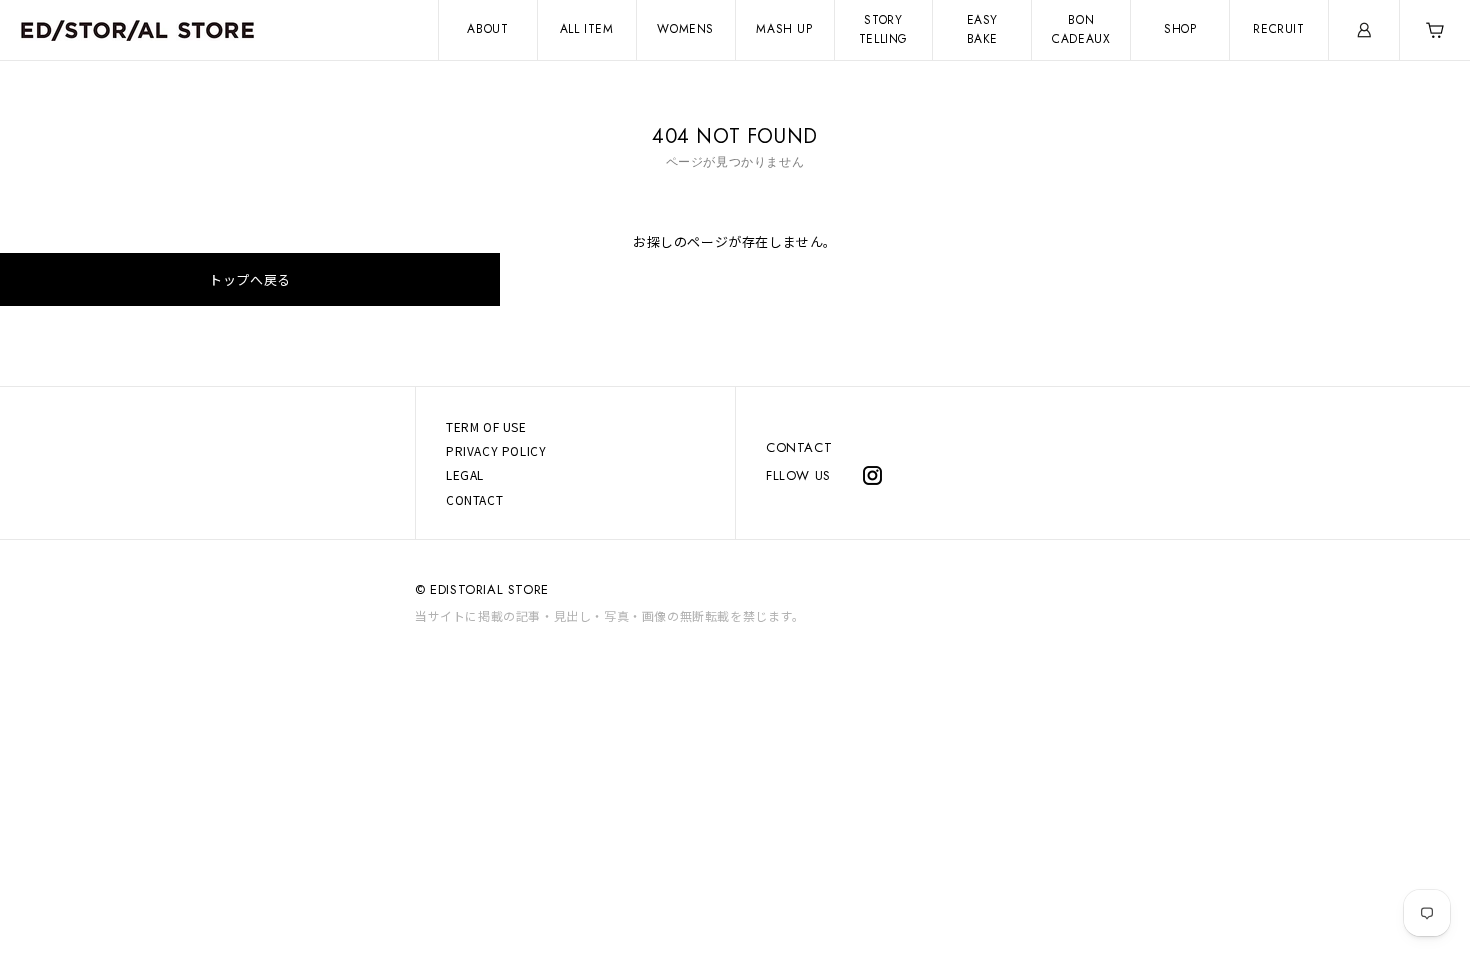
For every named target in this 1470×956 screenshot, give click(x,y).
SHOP (1180, 29)
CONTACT (799, 447)
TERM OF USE (486, 426)
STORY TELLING (883, 29)
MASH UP (784, 29)
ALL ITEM (587, 29)
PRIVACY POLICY (496, 450)
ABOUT (487, 29)
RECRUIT (1278, 29)
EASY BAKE (982, 29)
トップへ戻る (250, 279)
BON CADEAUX (1081, 29)
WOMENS (685, 29)
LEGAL (465, 474)
